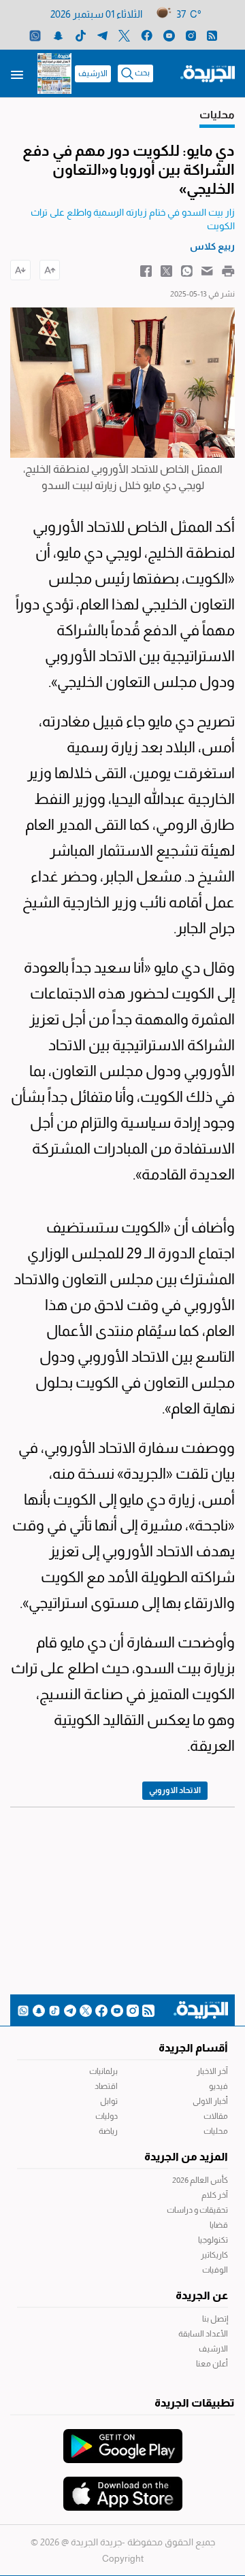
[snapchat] (58, 35)
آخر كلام (215, 2195)
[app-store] (123, 2487)
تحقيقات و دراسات (197, 2210)
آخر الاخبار (212, 2071)
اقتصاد (106, 2086)
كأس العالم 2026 (200, 2180)
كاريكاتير (214, 2255)
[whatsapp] (35, 35)
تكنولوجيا (213, 2240)
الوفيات (215, 2270)
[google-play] (123, 2439)
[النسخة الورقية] (54, 73)
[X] (124, 35)
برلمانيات (103, 2071)
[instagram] (191, 35)
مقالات (216, 2116)
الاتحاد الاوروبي (175, 1790)
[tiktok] (81, 35)
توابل (109, 2101)
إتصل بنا (215, 2319)
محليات (216, 2131)
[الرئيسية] (208, 73)
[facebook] (147, 35)
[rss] (212, 35)
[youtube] (169, 35)
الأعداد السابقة (203, 2334)
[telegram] (102, 35)
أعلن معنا (212, 2364)
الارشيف (93, 73)
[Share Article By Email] (207, 270)
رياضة (108, 2131)
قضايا (219, 2225)
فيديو (218, 2086)
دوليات (107, 2116)
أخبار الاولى (210, 2101)
